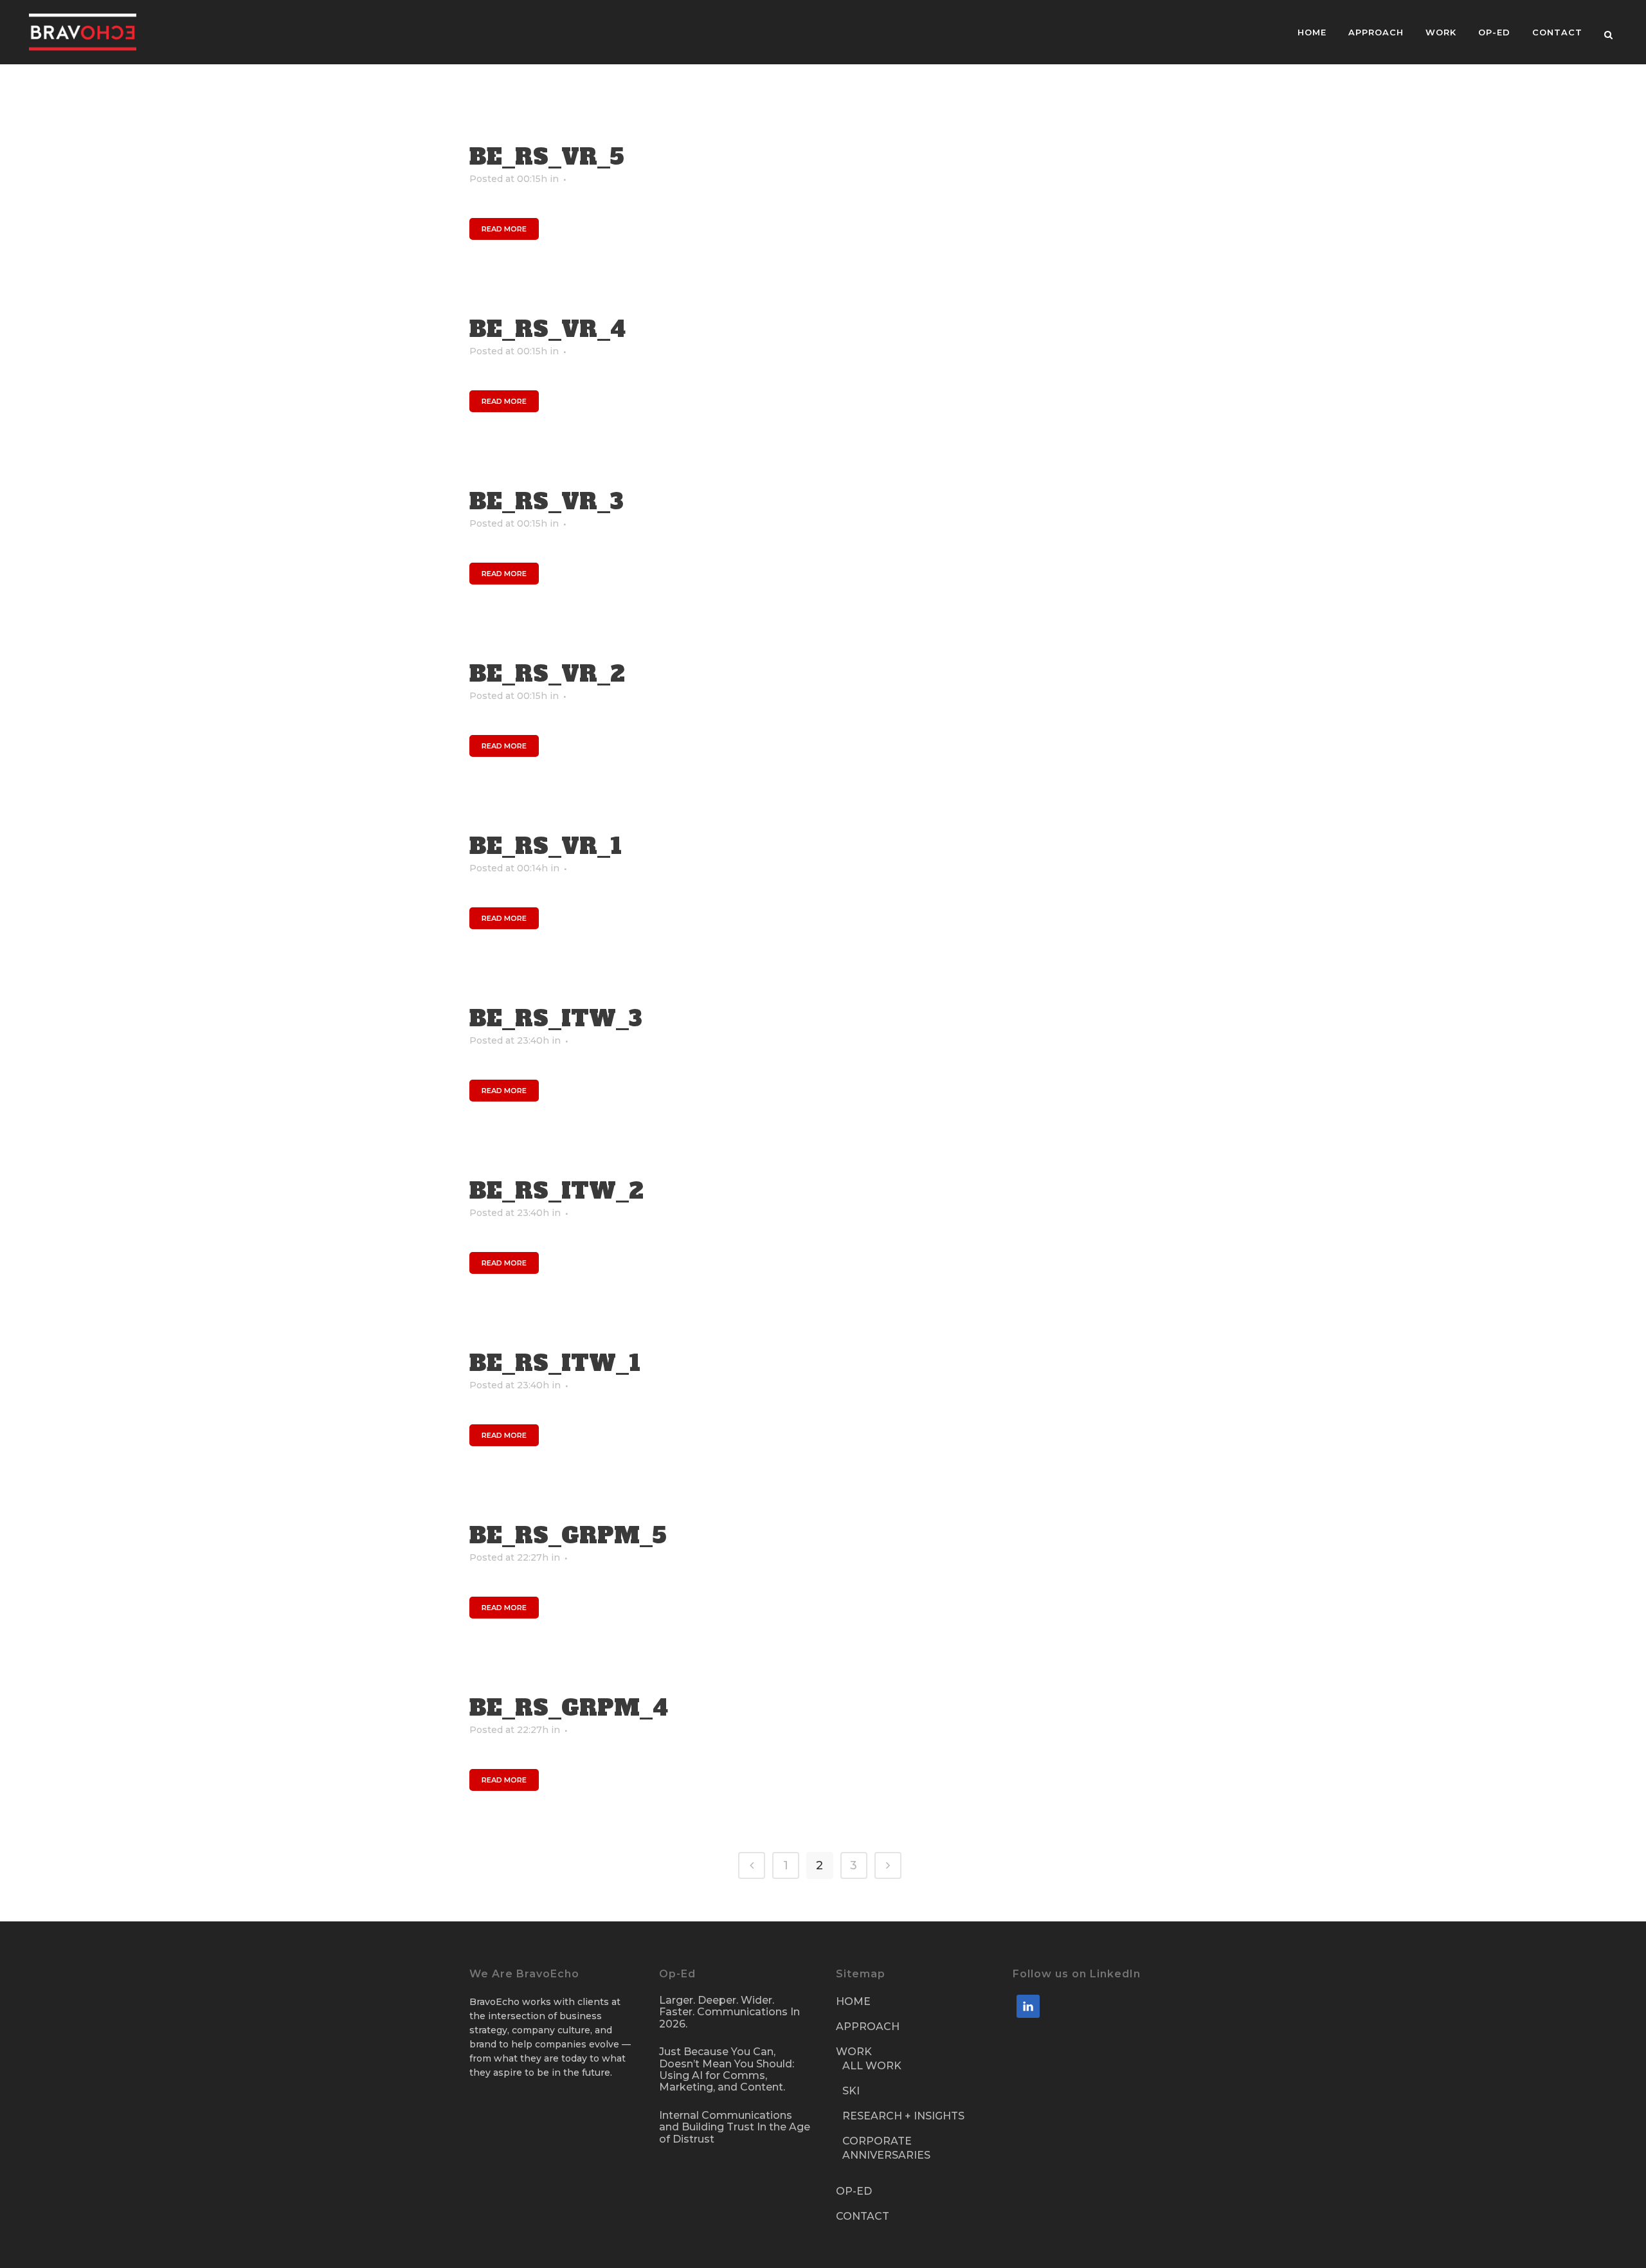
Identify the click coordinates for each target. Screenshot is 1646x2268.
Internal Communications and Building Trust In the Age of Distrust (735, 2127)
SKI (851, 2091)
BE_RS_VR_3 (547, 502)
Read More (504, 229)
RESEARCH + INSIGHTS (903, 2116)
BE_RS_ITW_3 (556, 1019)
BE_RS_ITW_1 (555, 1363)
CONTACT (863, 2216)
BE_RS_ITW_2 (556, 1191)
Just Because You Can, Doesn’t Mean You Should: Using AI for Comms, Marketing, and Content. (727, 2070)
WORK (854, 2052)
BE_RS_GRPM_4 (569, 1708)
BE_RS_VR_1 (546, 846)
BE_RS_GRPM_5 (568, 1536)
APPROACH (868, 2027)
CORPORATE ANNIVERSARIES (886, 2148)
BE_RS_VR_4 (547, 329)
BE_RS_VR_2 (547, 674)
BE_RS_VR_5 (547, 157)
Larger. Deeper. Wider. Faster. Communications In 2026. (729, 2012)
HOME (853, 2001)
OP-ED (854, 2191)
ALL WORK (872, 2066)
